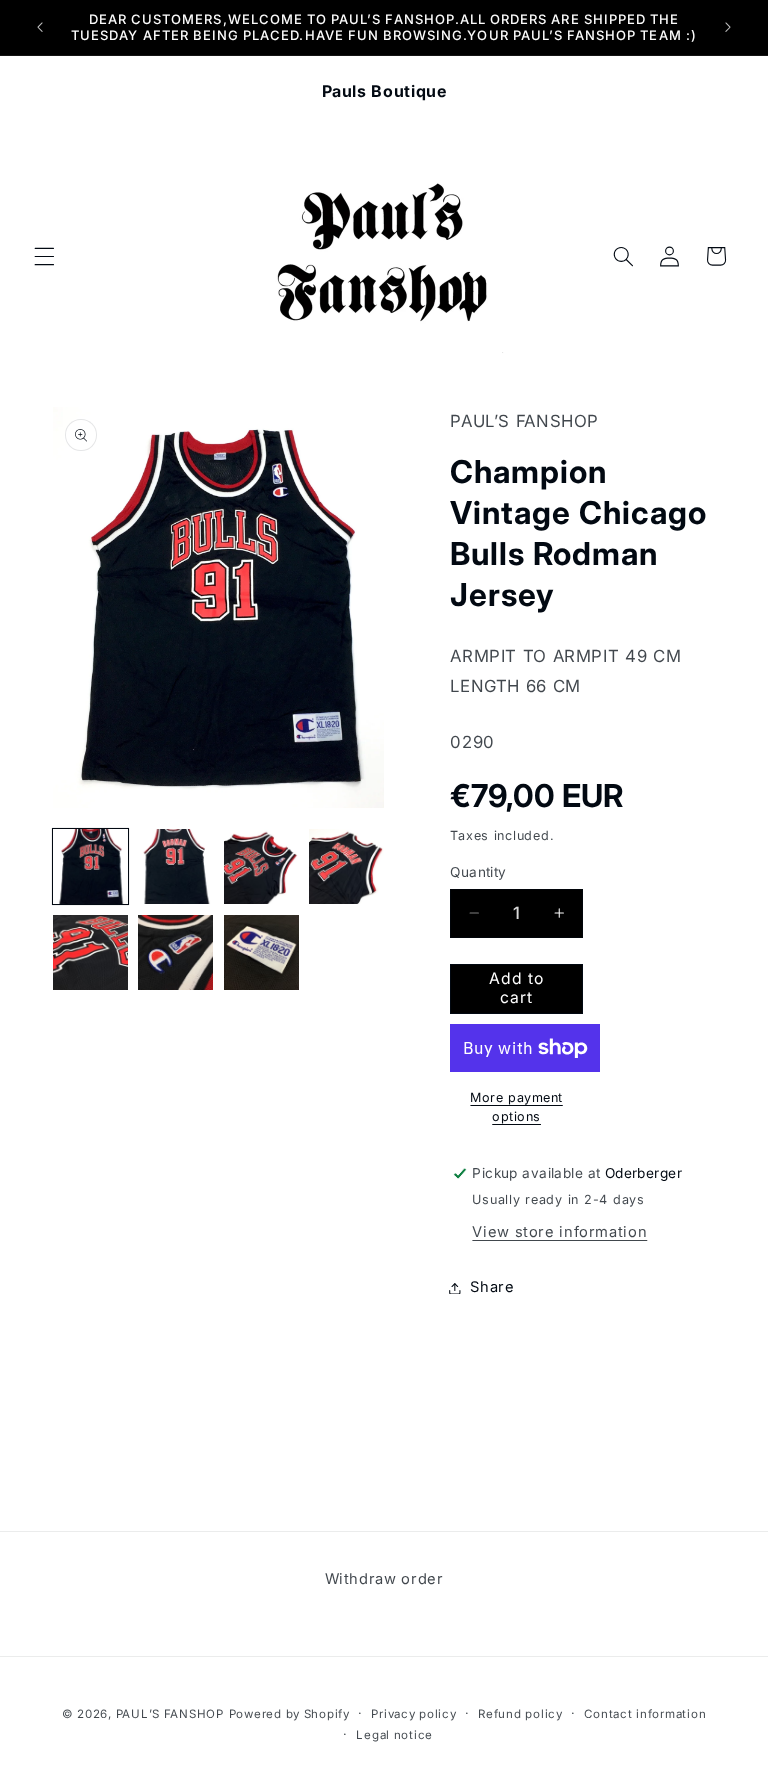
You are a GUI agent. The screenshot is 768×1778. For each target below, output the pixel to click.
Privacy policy (413, 1714)
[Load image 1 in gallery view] (90, 866)
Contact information (645, 1714)
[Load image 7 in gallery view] (261, 952)
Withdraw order (384, 1579)
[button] (44, 256)
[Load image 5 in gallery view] (90, 952)
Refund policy (520, 1714)
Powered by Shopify (289, 1714)
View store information (559, 1232)
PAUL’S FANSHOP (170, 1714)
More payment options (516, 1107)
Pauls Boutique (384, 91)
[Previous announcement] (40, 27)
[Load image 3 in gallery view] (261, 866)
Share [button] (492, 1287)
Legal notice (394, 1735)
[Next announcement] (728, 27)
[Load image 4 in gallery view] (346, 866)
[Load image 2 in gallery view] (175, 866)
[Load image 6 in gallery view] (175, 952)
